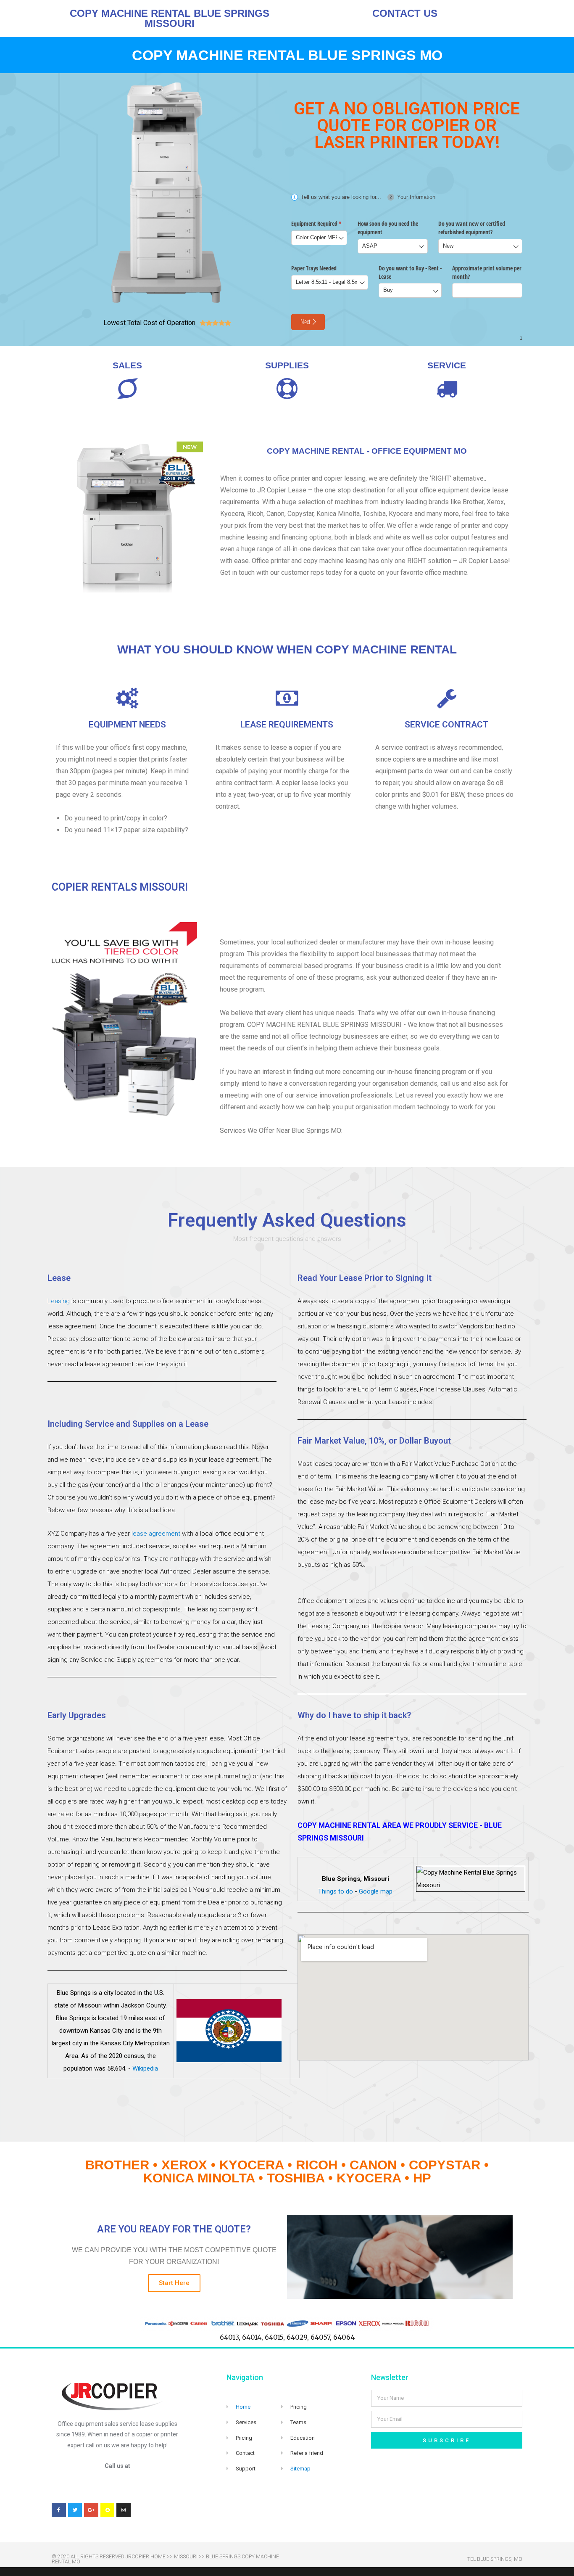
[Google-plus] (91, 2510)
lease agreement (156, 1534)
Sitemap (300, 2469)
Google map (376, 1891)
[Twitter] (75, 2510)
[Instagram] (124, 2510)
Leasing (59, 1301)
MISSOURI (186, 2557)
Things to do (336, 1891)
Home (243, 2407)
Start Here (174, 2283)
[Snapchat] (108, 2510)
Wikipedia (145, 2068)
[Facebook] (59, 2510)
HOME (158, 2557)
